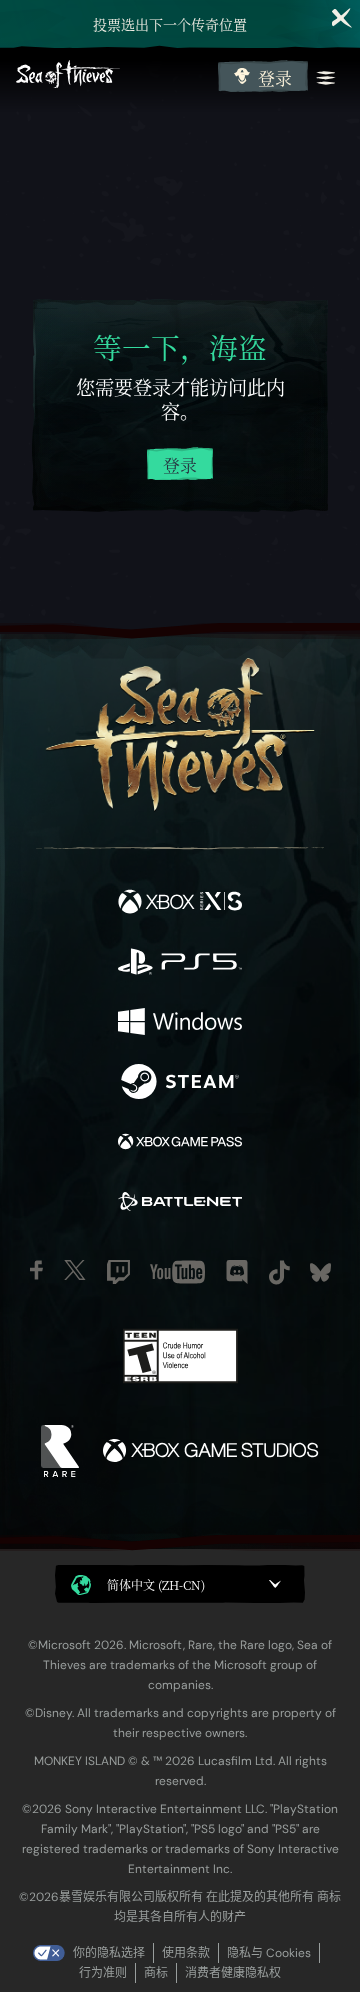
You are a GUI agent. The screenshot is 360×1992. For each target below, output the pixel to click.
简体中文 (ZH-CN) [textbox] (156, 1584)
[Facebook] (36, 1270)
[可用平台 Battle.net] (180, 1204)
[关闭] (342, 18)
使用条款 (186, 1953)
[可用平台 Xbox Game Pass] (180, 1144)
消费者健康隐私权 (233, 1973)
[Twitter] (75, 1270)
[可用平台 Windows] (180, 1024)
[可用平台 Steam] (180, 1084)
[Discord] (237, 1272)
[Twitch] (118, 1272)
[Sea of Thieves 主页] (113, 76)
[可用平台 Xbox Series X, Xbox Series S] (180, 904)
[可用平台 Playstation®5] (180, 964)
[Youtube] (177, 1272)
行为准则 (103, 1973)
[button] (180, 1584)
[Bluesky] (320, 1272)
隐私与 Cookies (269, 1953)
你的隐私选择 (109, 1953)
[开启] (326, 78)
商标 (156, 1973)
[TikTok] (279, 1272)
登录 (275, 78)
